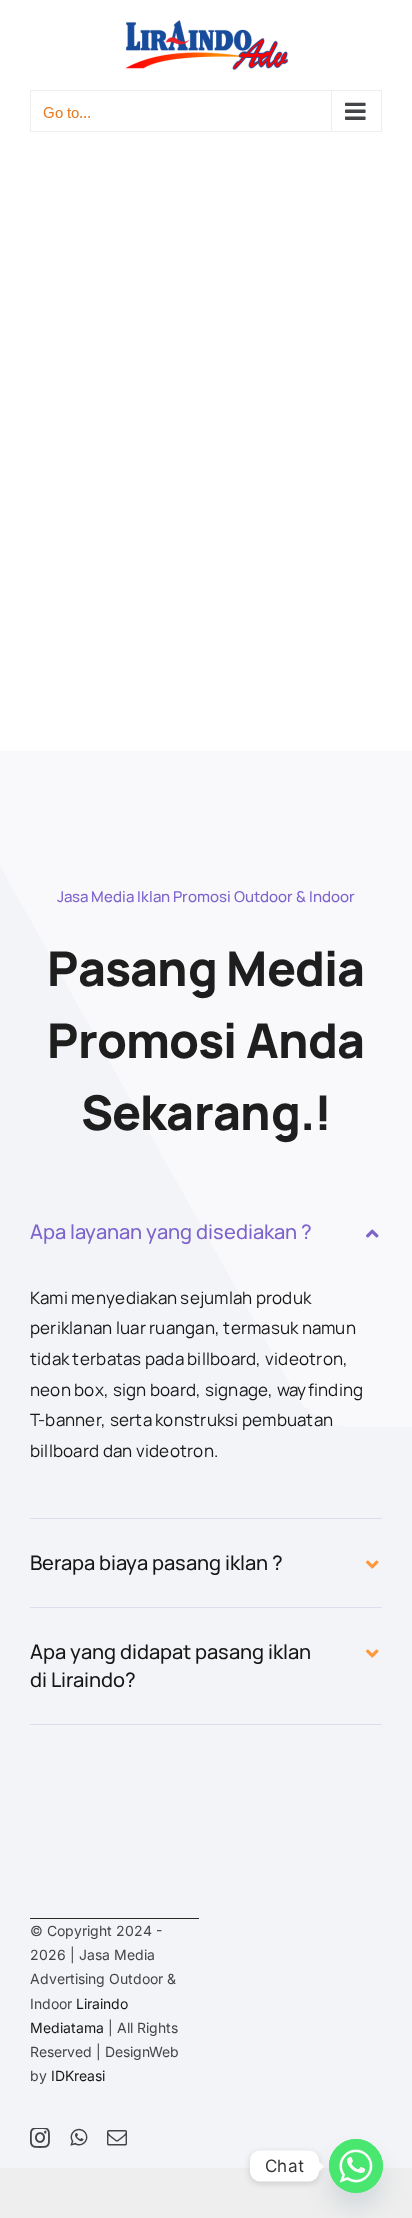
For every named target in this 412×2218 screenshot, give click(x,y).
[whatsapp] (78, 2138)
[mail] (117, 2138)
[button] (206, 1232)
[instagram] (40, 2138)
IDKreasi (78, 2075)
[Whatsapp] (356, 2166)
